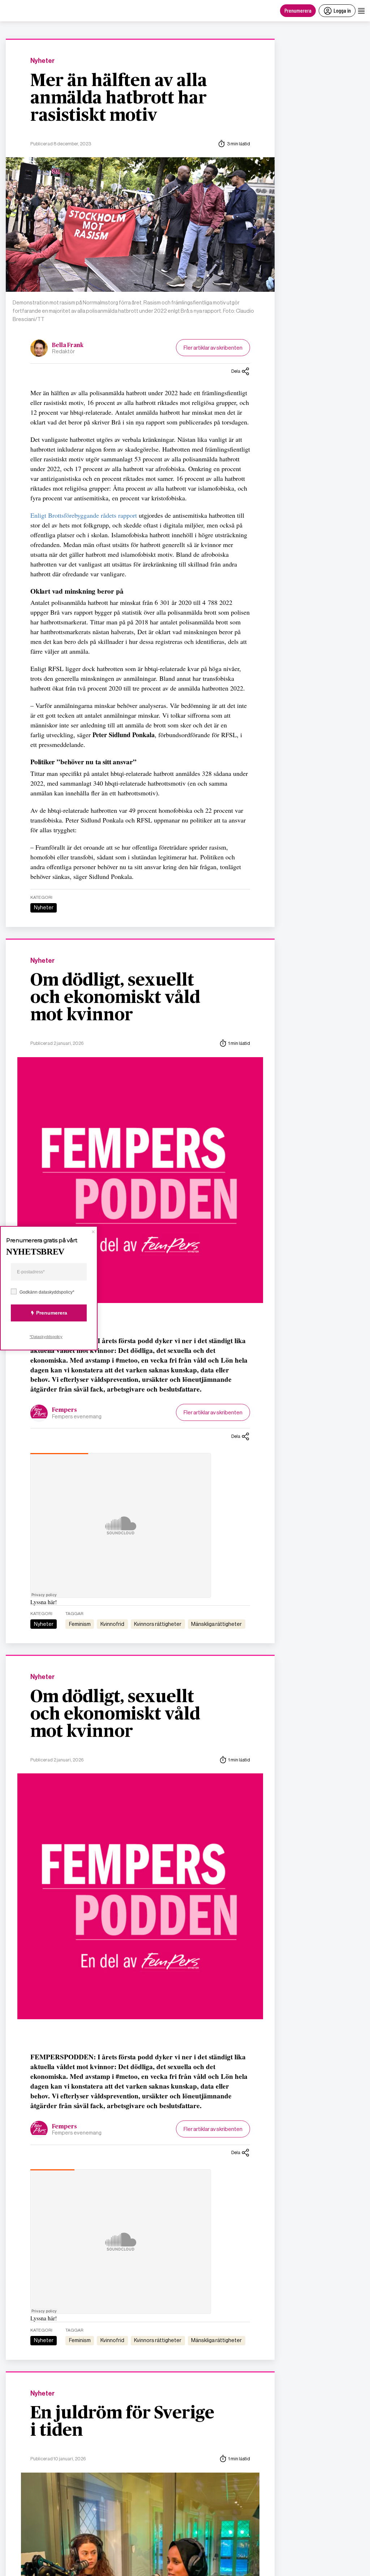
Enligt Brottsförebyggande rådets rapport (84, 515)
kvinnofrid (112, 1624)
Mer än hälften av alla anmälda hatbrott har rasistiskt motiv (119, 98)
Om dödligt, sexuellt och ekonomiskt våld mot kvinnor (115, 998)
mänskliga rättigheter (216, 1624)
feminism (80, 1624)
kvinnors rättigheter (158, 1624)
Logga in (342, 10)
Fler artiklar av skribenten (213, 348)
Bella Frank (68, 345)
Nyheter (42, 61)
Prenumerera (298, 10)
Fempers (64, 1410)
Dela (236, 371)
